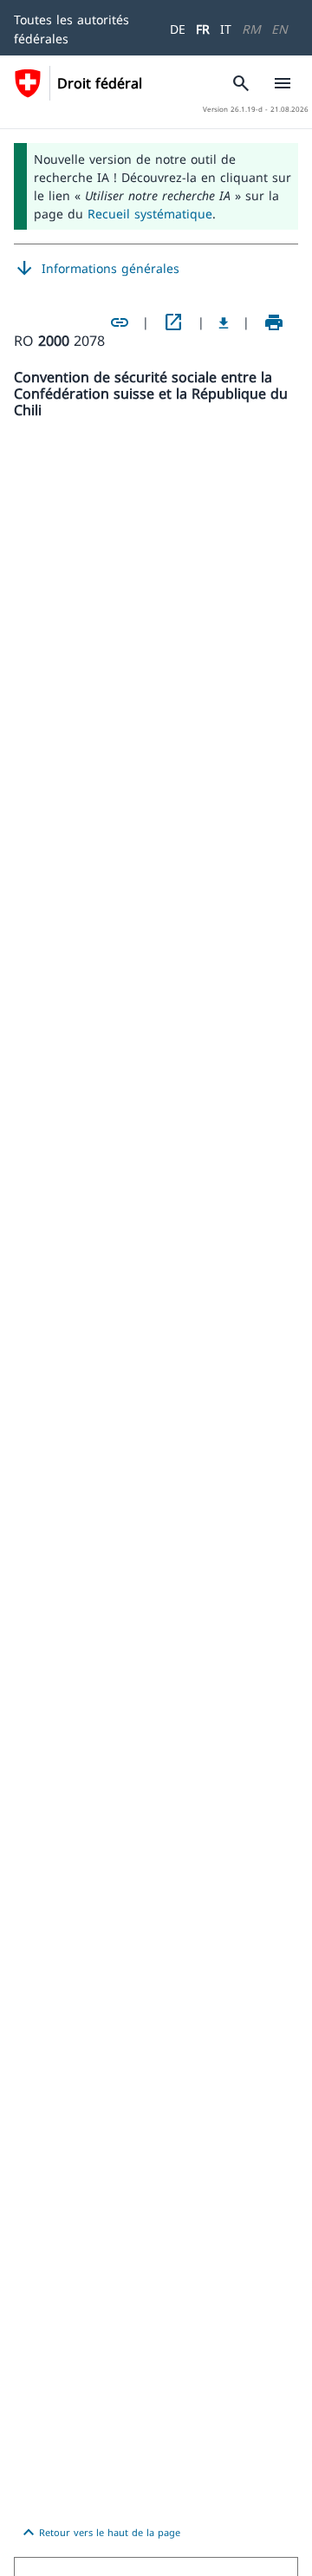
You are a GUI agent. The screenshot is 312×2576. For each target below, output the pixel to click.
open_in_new (173, 322)
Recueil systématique (150, 214)
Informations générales (97, 269)
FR (203, 29)
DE (178, 29)
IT (226, 29)
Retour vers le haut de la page (99, 2533)
